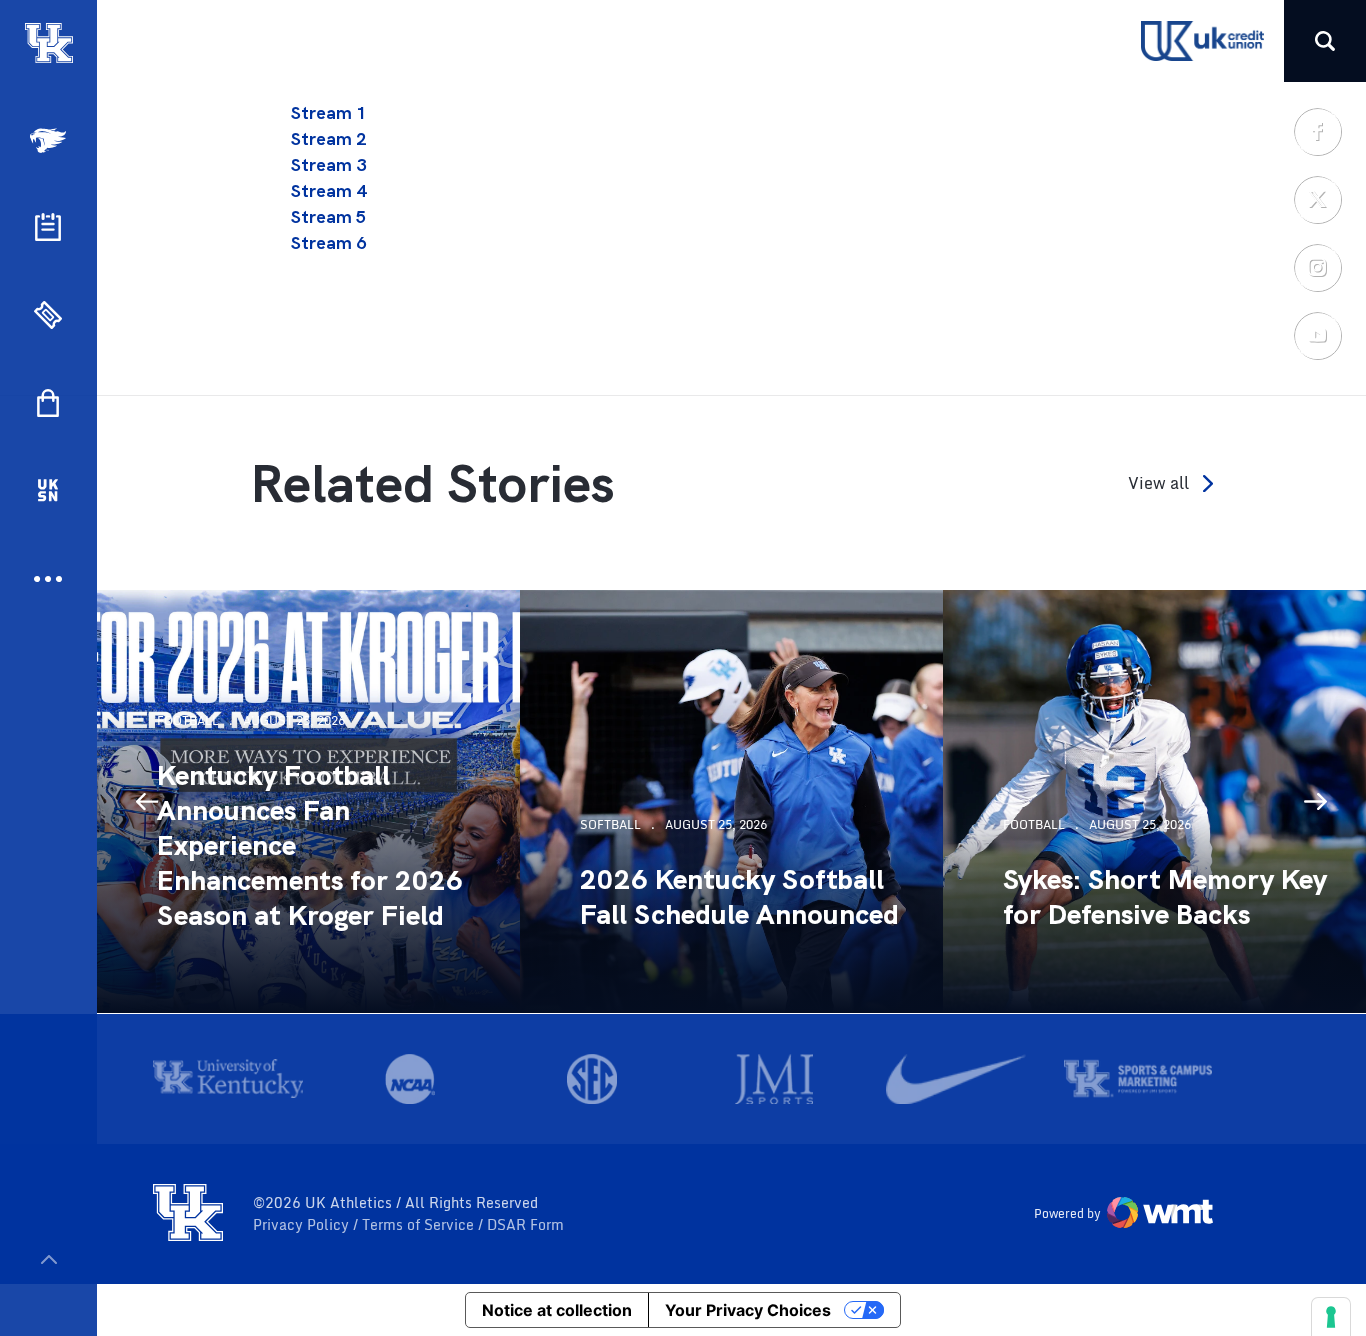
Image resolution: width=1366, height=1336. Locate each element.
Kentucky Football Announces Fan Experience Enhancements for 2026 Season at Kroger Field (310, 845)
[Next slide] (1316, 802)
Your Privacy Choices (748, 1310)
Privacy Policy (303, 1225)
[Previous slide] (147, 802)
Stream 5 (329, 216)
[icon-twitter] (1317, 199)
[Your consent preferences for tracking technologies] (1331, 1317)
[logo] (188, 1214)
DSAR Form (525, 1225)
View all (1158, 483)
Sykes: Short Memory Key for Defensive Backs (1165, 897)
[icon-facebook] (1317, 131)
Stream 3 (329, 164)
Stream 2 (329, 138)
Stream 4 (329, 190)
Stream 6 (329, 242)
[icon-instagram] (1317, 267)
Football (188, 720)
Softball (610, 824)
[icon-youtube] (1317, 335)
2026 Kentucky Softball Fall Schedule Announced (739, 897)
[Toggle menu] (48, 1259)
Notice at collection (557, 1310)
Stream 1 (329, 112)
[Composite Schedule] (48, 227)
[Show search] (1325, 41)
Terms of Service (420, 1225)
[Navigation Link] (50, 140)
